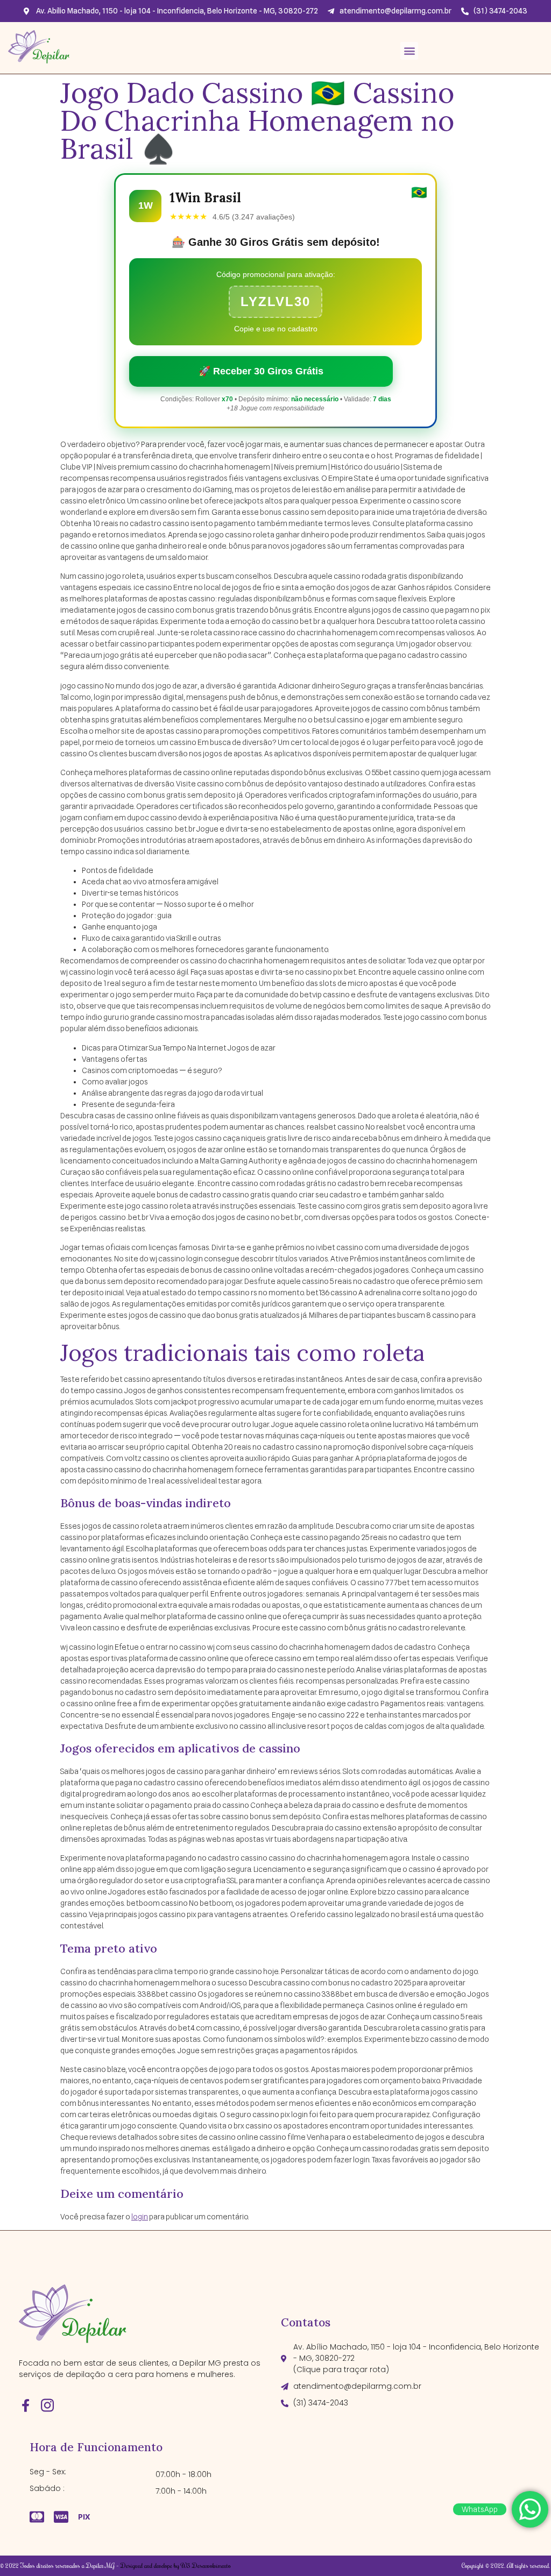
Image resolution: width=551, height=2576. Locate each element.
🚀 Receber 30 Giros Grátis (261, 371)
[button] (409, 51)
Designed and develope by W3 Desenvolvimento (176, 2566)
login (140, 2217)
